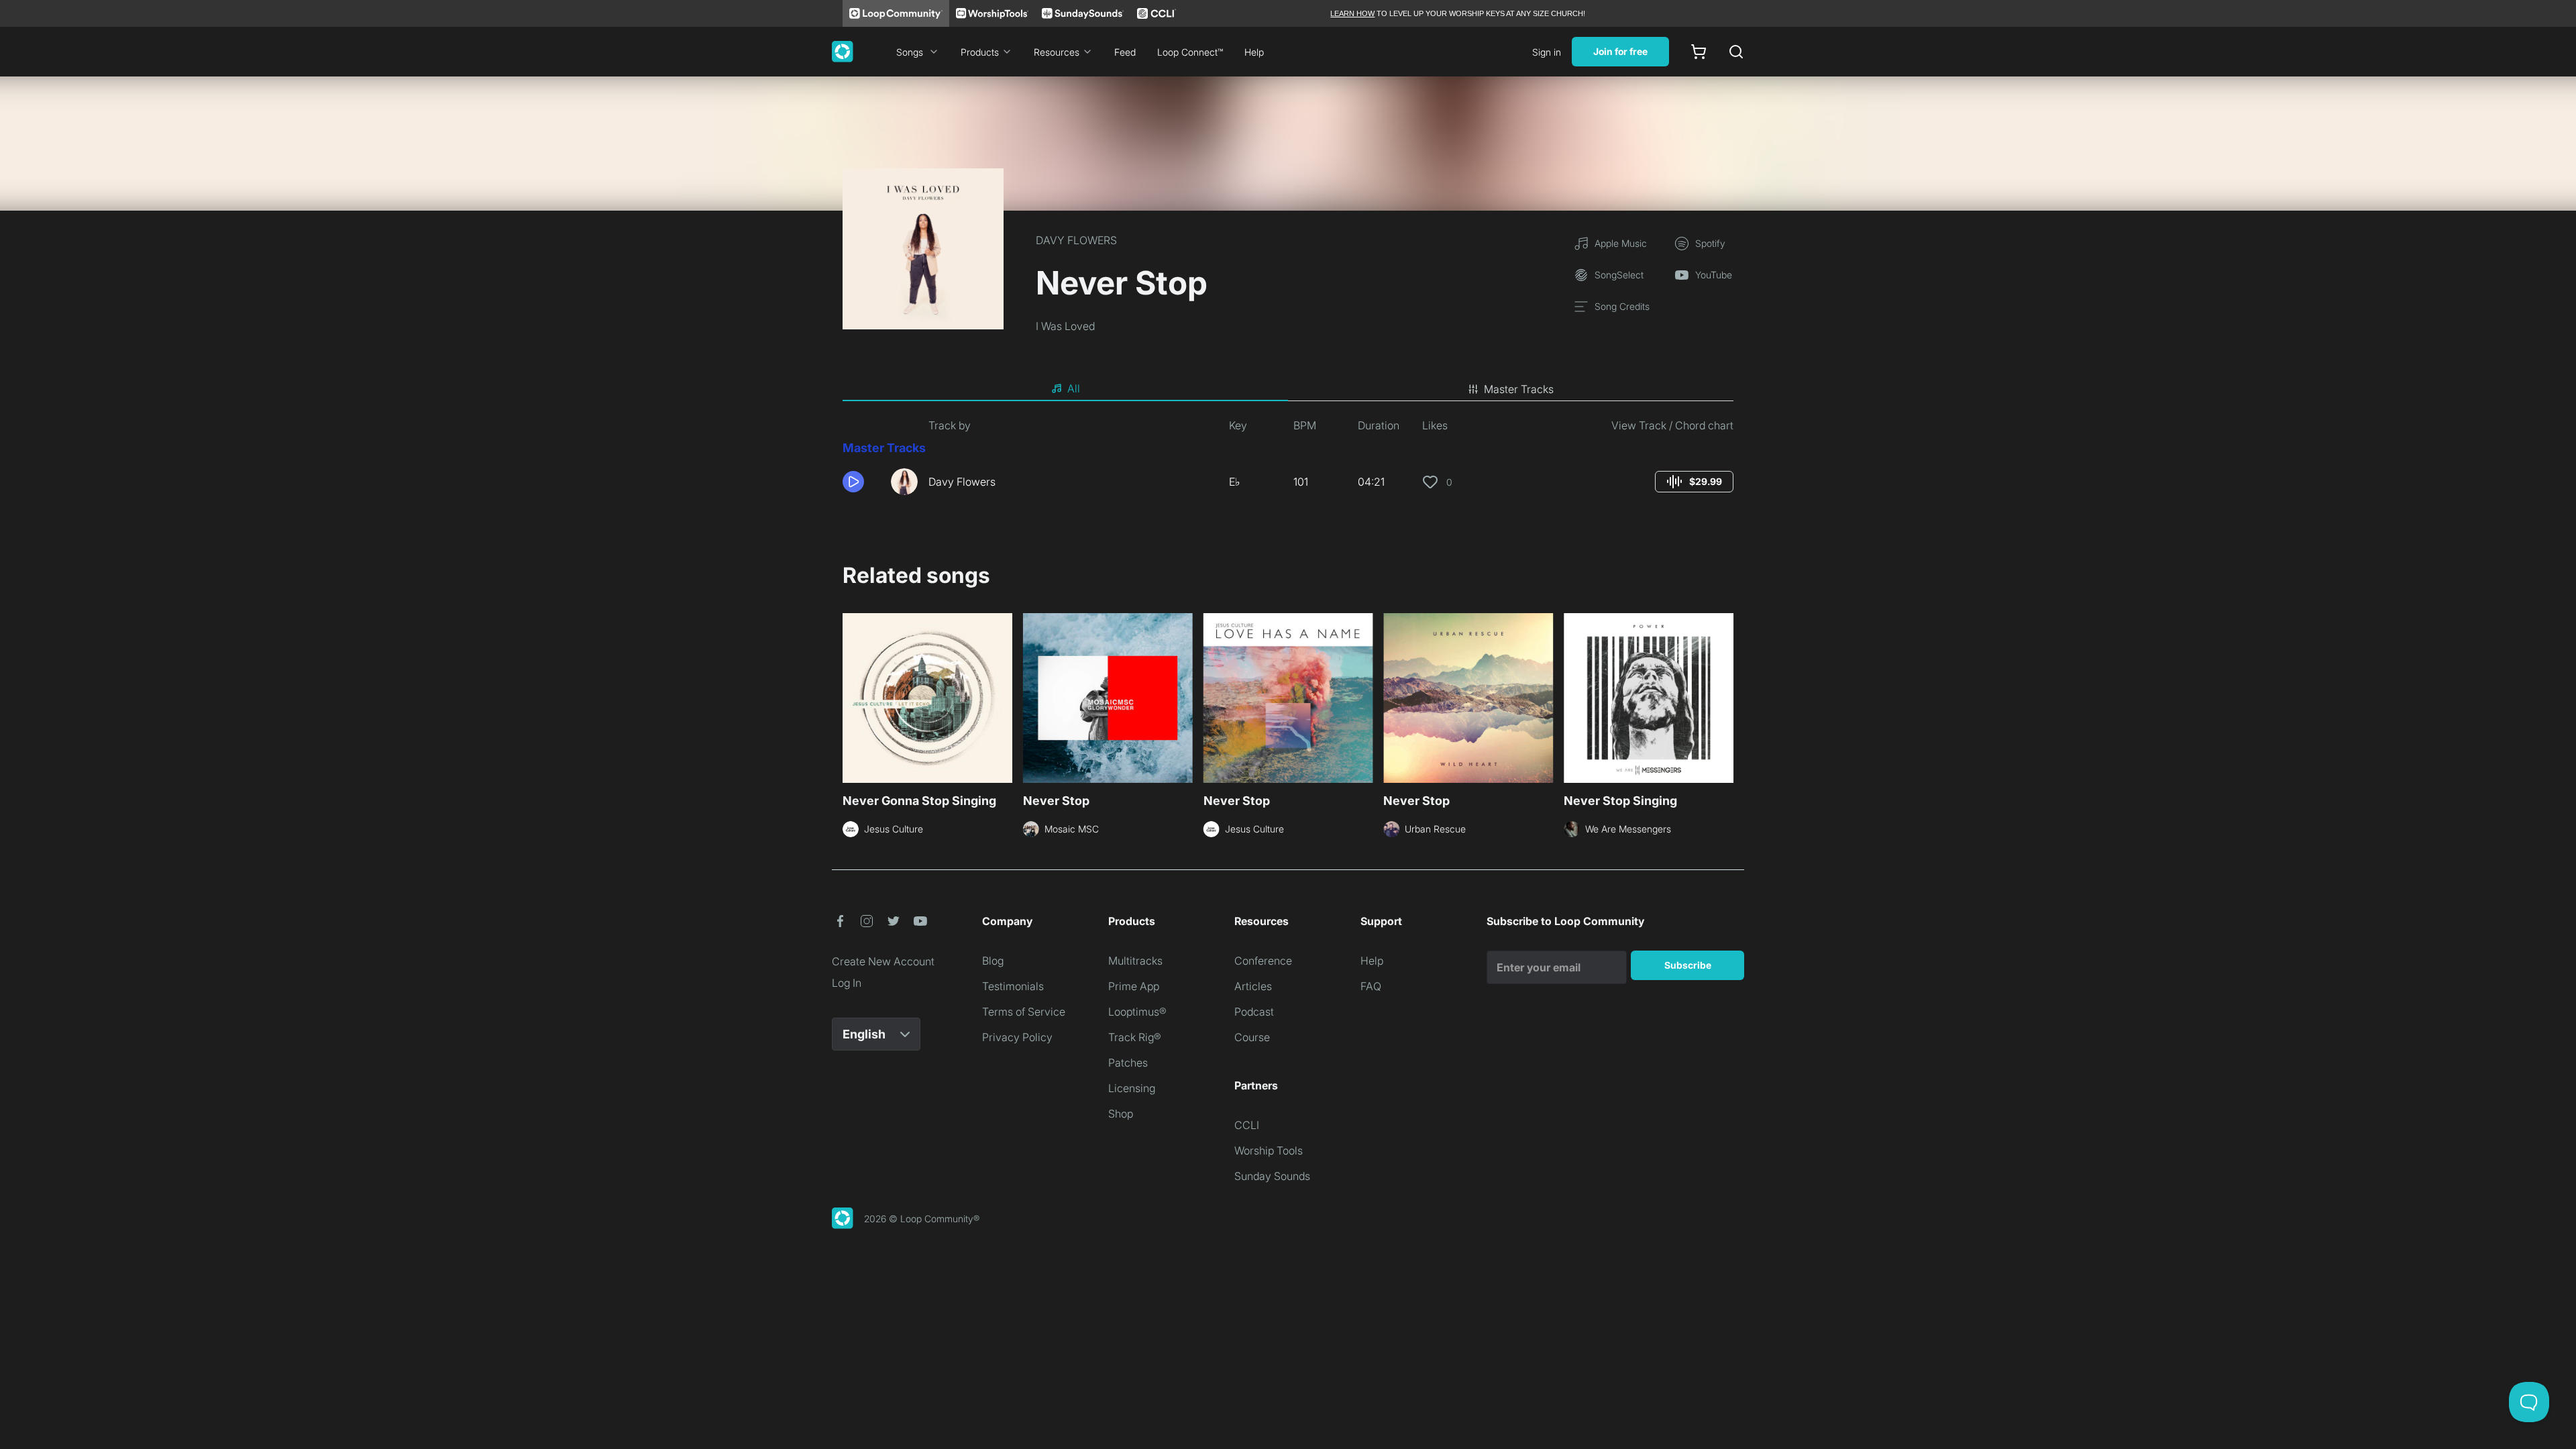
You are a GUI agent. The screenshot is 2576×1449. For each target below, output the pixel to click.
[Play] (853, 482)
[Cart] (1699, 52)
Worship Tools (1269, 1150)
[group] (1694, 482)
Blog (993, 961)
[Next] (1725, 696)
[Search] (1736, 52)
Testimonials (1013, 986)
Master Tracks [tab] (1519, 389)
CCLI (1247, 1125)
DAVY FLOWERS (1076, 240)
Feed (1125, 52)
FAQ (1371, 986)
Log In (847, 983)
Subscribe (1688, 965)
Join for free (1620, 51)
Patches (1128, 1063)
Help (1254, 52)
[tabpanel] (1288, 462)
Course (1252, 1037)
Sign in (1547, 52)
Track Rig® (1135, 1037)
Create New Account (883, 961)
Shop (1121, 1114)
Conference (1263, 961)
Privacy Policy (1017, 1037)
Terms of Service (1024, 1012)
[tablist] (1288, 389)
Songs (910, 52)
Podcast (1254, 1012)
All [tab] (1074, 388)
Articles (1253, 986)
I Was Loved (1065, 326)
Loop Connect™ (1190, 52)
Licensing (1132, 1088)
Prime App (1134, 986)
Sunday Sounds (1272, 1176)
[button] (861, 482)
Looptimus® (1137, 1012)
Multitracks (1135, 961)
